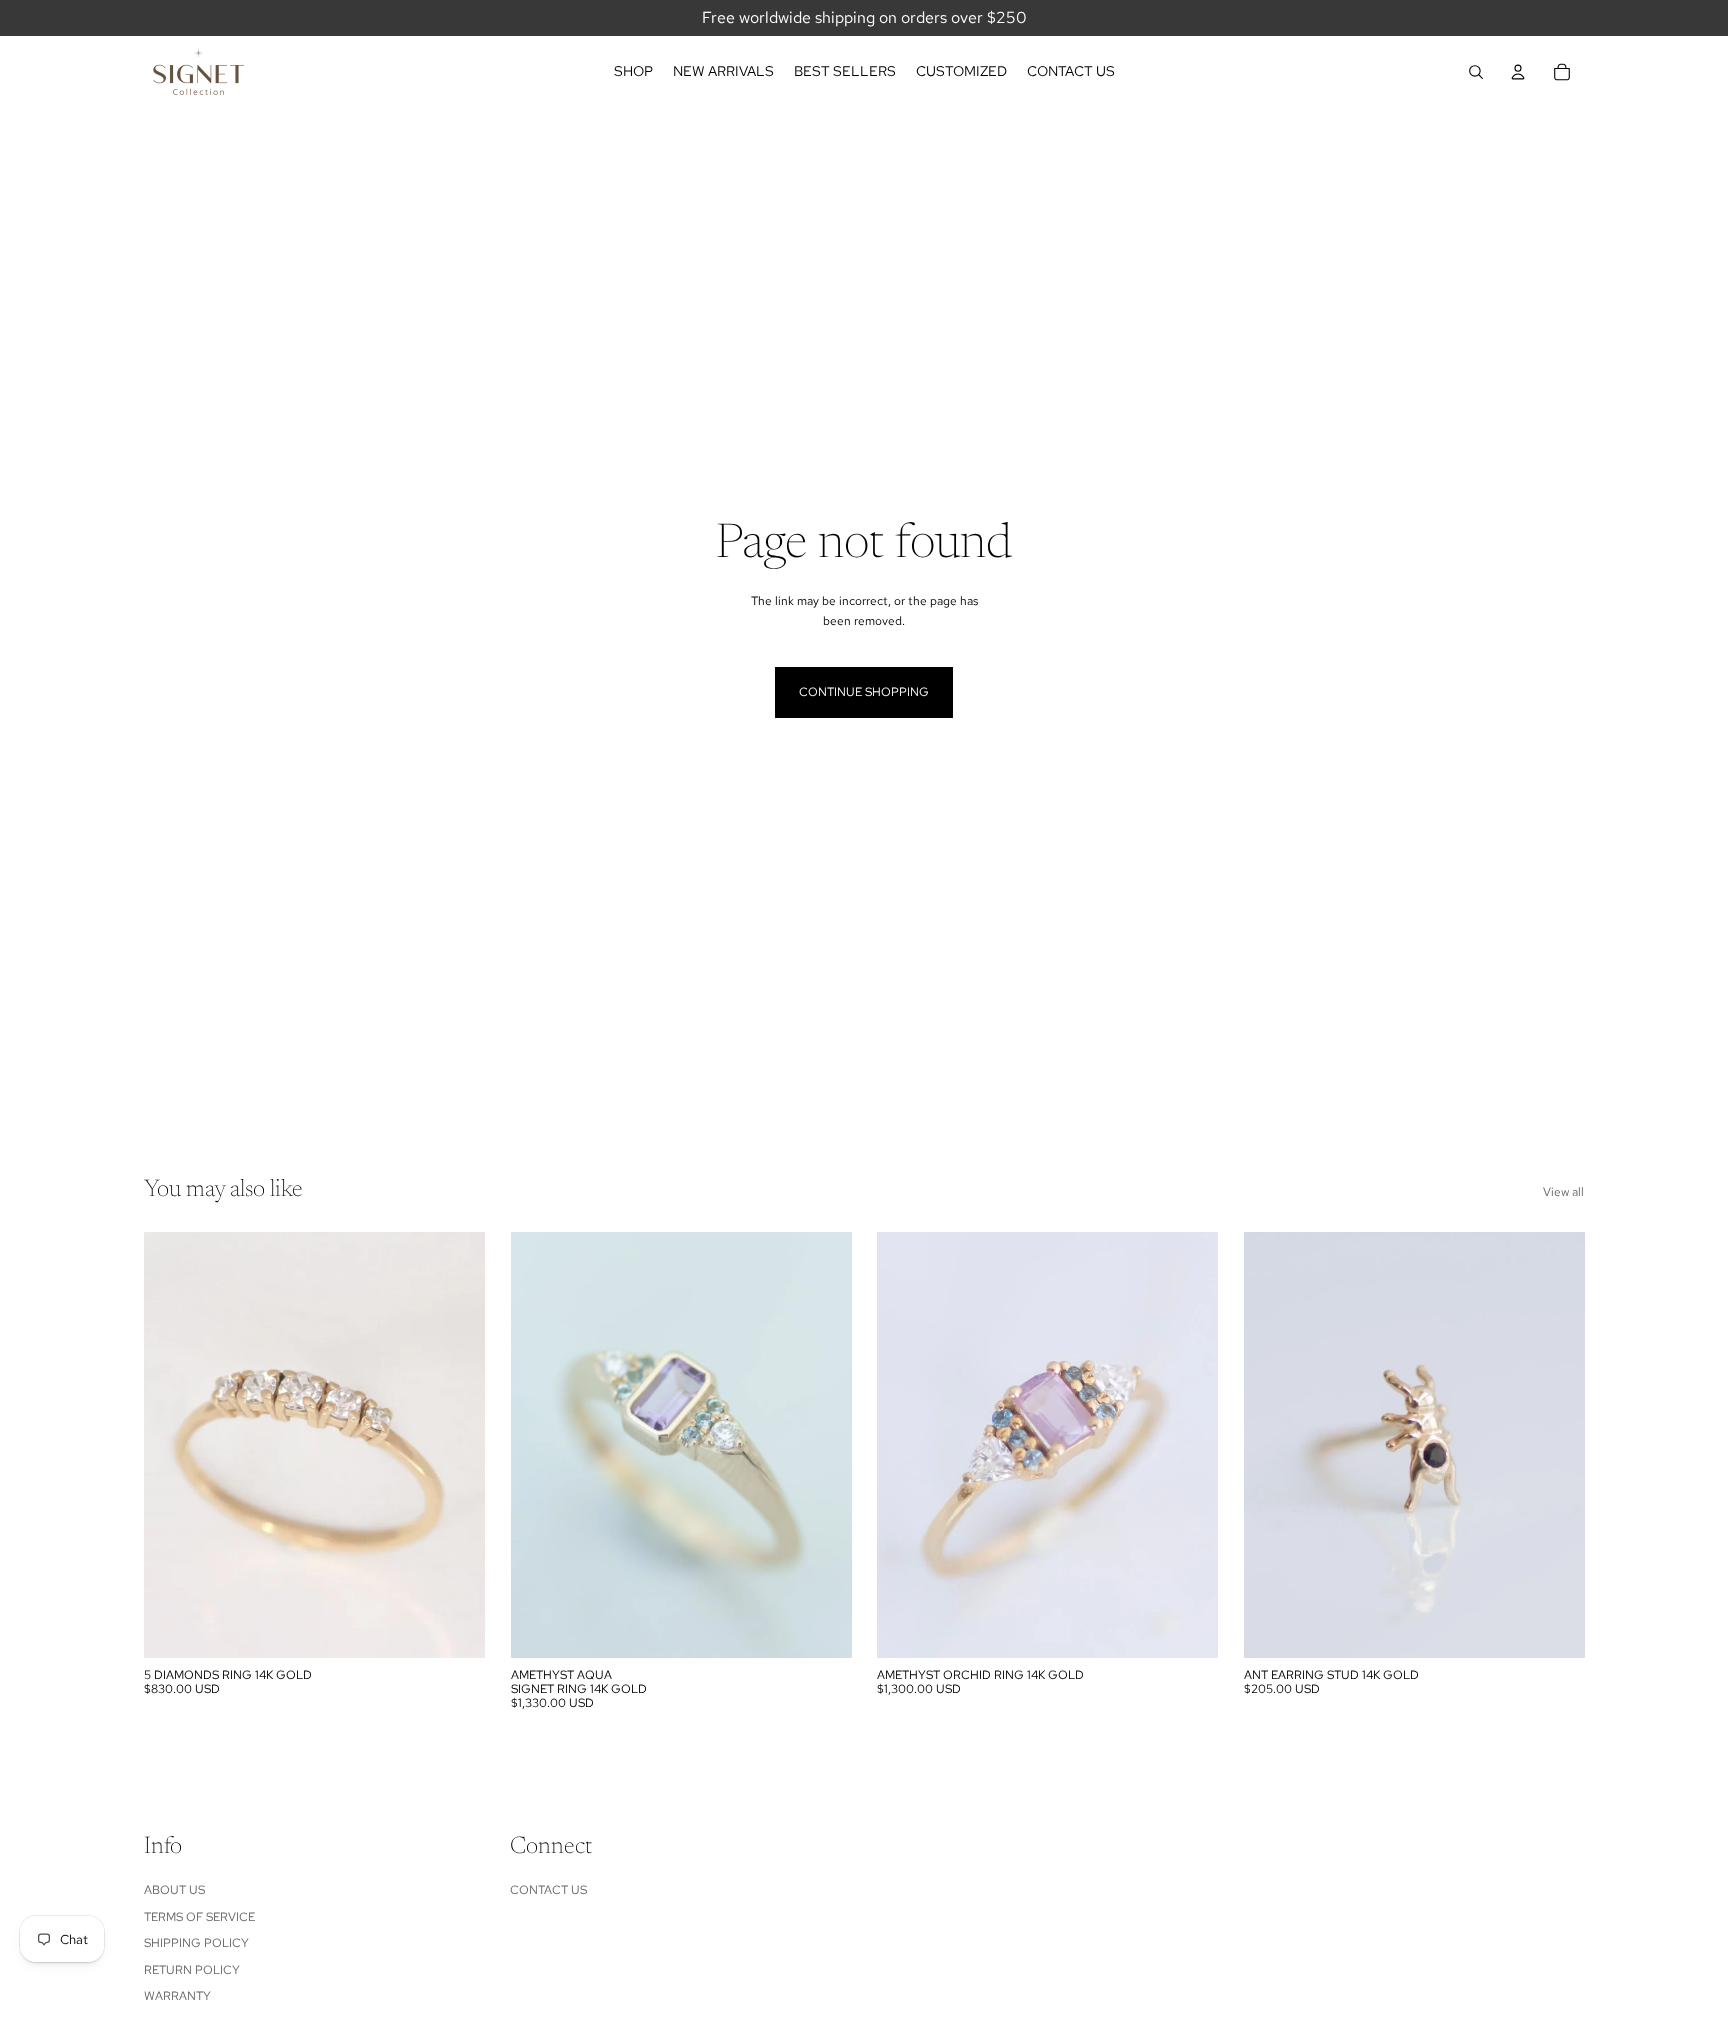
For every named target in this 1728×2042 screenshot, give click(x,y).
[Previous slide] (174, 1445)
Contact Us (548, 1890)
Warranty (177, 1996)
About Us (174, 1890)
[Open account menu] (1518, 72)
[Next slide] (455, 1445)
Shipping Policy (196, 1943)
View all (1563, 1192)
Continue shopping (864, 692)
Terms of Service (199, 1917)
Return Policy (192, 1970)
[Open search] (1476, 72)
